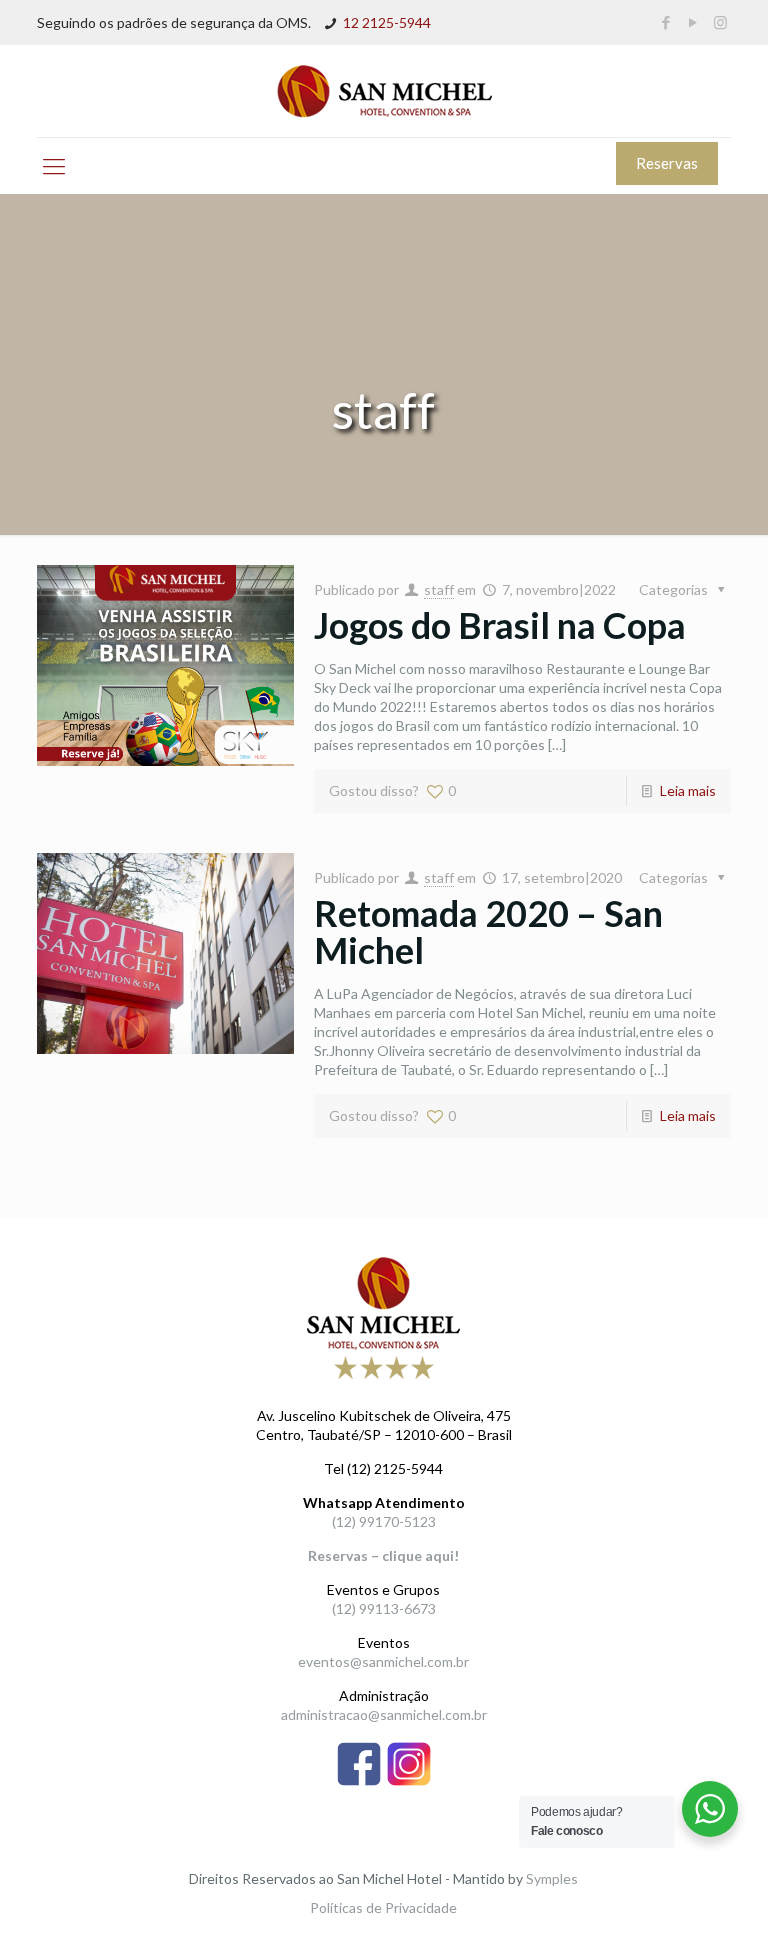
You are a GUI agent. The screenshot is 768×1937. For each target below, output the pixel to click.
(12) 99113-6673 (384, 1608)
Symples (552, 1878)
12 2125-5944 (387, 22)
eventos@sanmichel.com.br (383, 1661)
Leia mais (688, 790)
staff (439, 589)
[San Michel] (384, 91)
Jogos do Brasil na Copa (500, 625)
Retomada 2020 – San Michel (488, 931)
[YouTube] (693, 22)
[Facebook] (666, 22)
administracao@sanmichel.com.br (384, 1714)
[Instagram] (720, 22)
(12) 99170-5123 (384, 1521)
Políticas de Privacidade (383, 1907)
